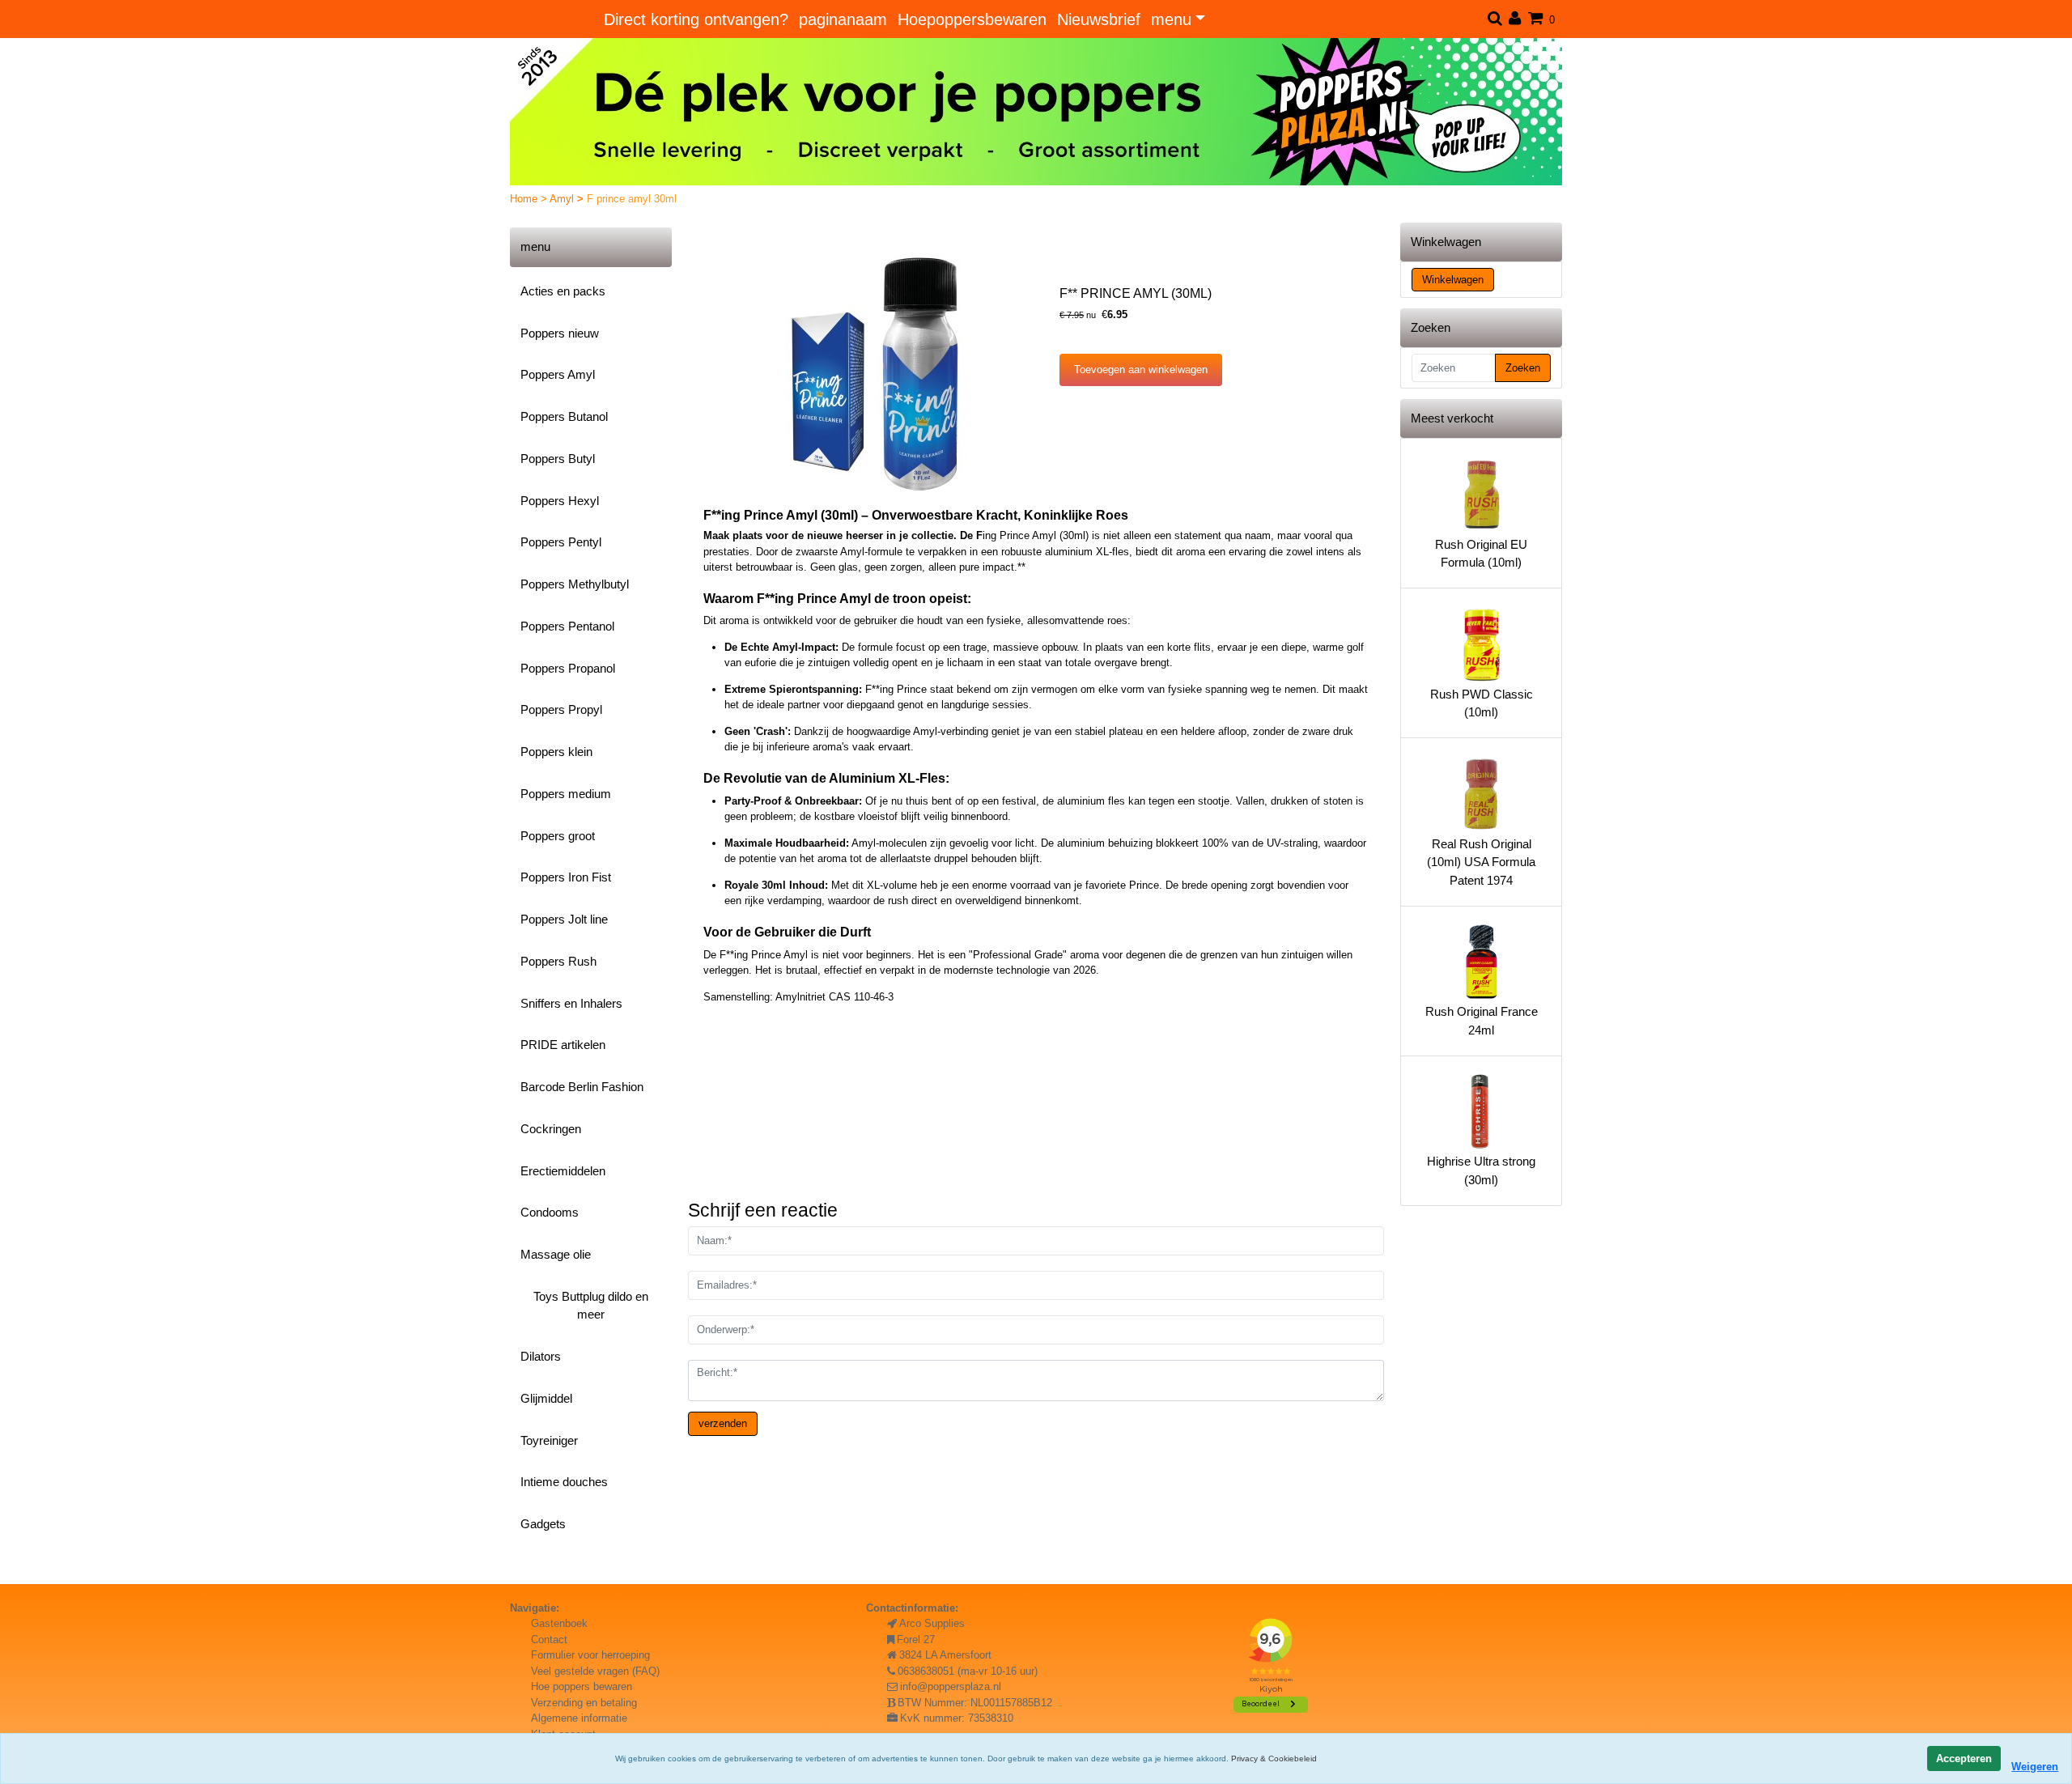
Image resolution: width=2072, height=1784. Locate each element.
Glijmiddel (546, 1398)
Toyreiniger (549, 1440)
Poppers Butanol (564, 416)
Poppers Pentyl (561, 542)
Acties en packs (563, 291)
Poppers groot (558, 836)
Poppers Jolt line (564, 919)
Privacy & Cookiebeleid (1274, 1759)
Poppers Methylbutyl (575, 584)
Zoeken (1523, 368)
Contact (549, 1640)
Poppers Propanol (568, 668)
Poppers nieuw (560, 333)
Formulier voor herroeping (590, 1655)
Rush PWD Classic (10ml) (1482, 703)
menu (1171, 19)
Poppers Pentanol (567, 626)
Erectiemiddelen (563, 1171)
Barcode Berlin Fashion (582, 1087)
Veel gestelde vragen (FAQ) (595, 1671)
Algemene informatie (579, 1718)
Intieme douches (564, 1482)
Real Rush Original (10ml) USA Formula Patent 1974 (1481, 862)
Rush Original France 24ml (1482, 1021)
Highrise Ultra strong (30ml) (1481, 1170)
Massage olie (556, 1254)
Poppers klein (556, 752)
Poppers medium (566, 794)
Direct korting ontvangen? (696, 19)
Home (525, 199)
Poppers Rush (558, 961)
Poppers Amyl (558, 374)
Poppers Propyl (561, 709)
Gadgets (543, 1524)
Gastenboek (559, 1623)
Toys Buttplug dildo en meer (591, 1306)
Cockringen (551, 1129)
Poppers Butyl (558, 459)
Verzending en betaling (584, 1703)
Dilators (541, 1356)
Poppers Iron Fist (566, 877)
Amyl (563, 199)
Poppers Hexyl (560, 501)
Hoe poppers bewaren (582, 1686)
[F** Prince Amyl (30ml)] (881, 376)
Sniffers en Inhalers (571, 1003)
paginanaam (843, 19)
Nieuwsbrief (1099, 19)
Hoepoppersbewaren (972, 19)
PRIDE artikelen (563, 1045)
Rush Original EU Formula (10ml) (1481, 554)
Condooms (550, 1212)
